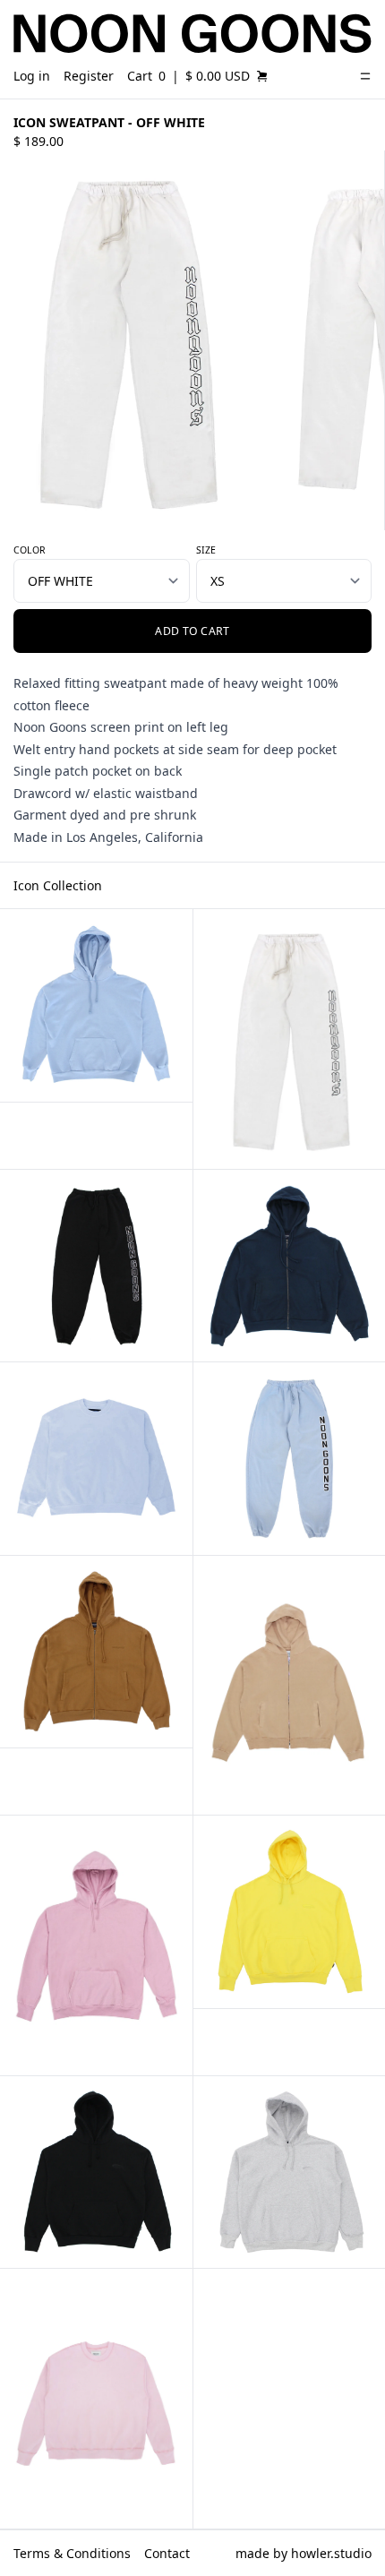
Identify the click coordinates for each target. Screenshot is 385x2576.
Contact (167, 2553)
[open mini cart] (262, 76)
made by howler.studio (304, 2553)
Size (206, 550)
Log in (32, 76)
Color (30, 550)
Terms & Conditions (72, 2553)
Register (89, 76)
